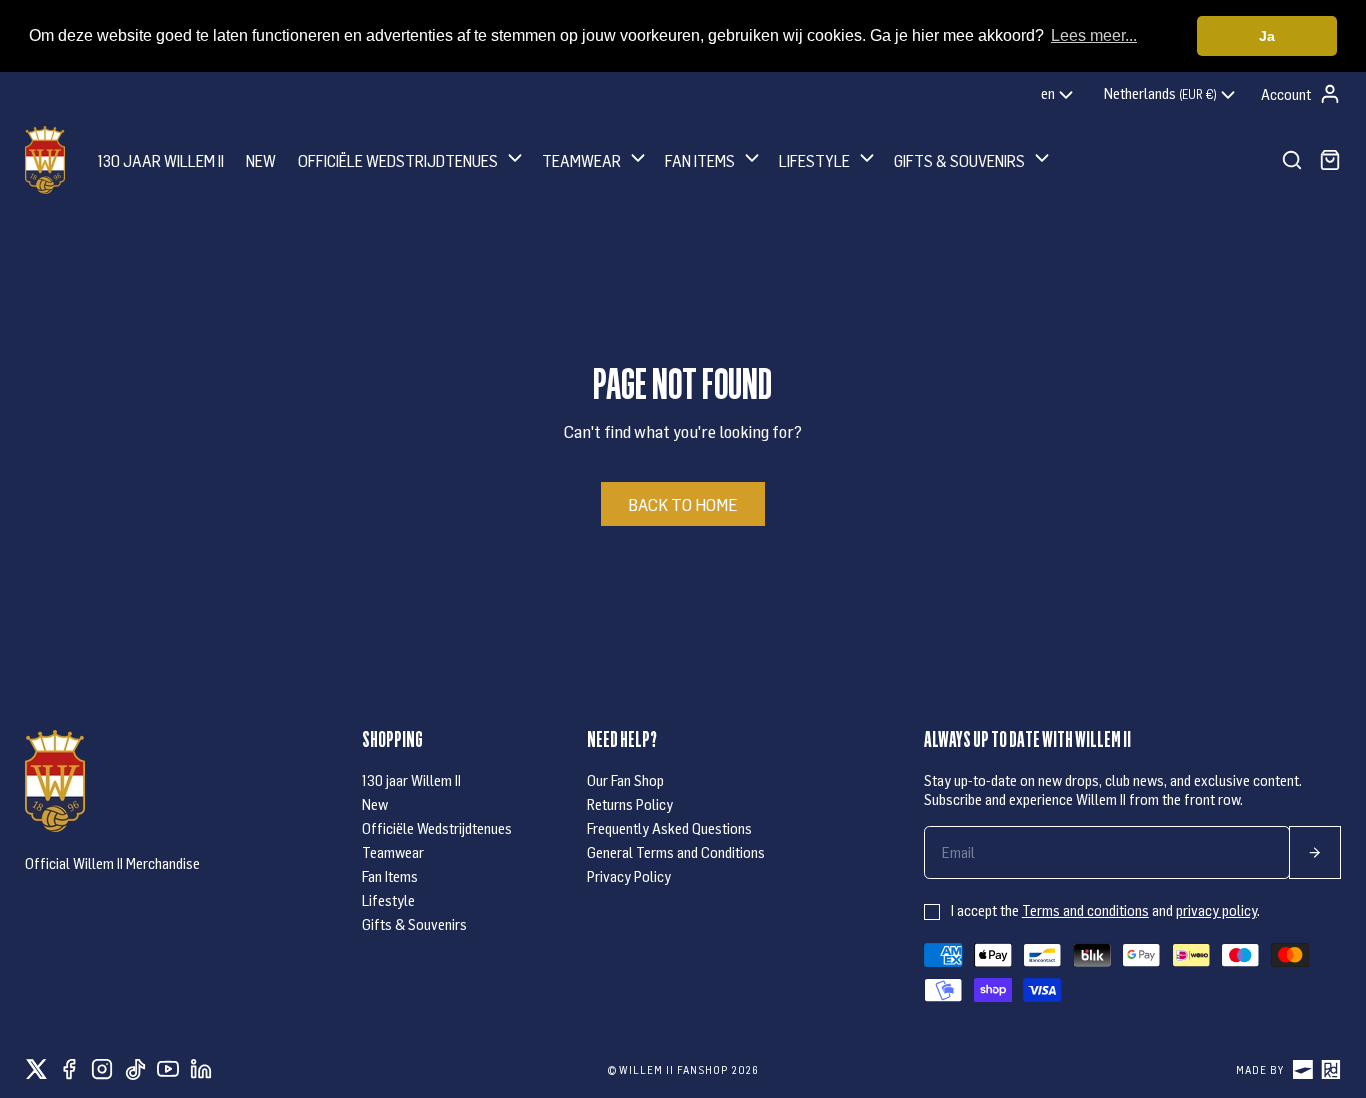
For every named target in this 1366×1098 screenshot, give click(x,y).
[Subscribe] (1315, 852)
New (375, 804)
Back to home (682, 504)
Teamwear (393, 852)
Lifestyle (388, 900)
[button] (412, 159)
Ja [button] (1267, 36)
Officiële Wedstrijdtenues (437, 828)
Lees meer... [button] (1094, 35)
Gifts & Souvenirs (414, 924)
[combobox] (1059, 95)
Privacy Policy (629, 876)
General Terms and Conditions (676, 852)
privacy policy (1216, 910)
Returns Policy (630, 804)
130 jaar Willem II (411, 780)
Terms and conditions (1085, 910)
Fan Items (390, 876)
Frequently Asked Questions (669, 828)
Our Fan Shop (625, 780)
